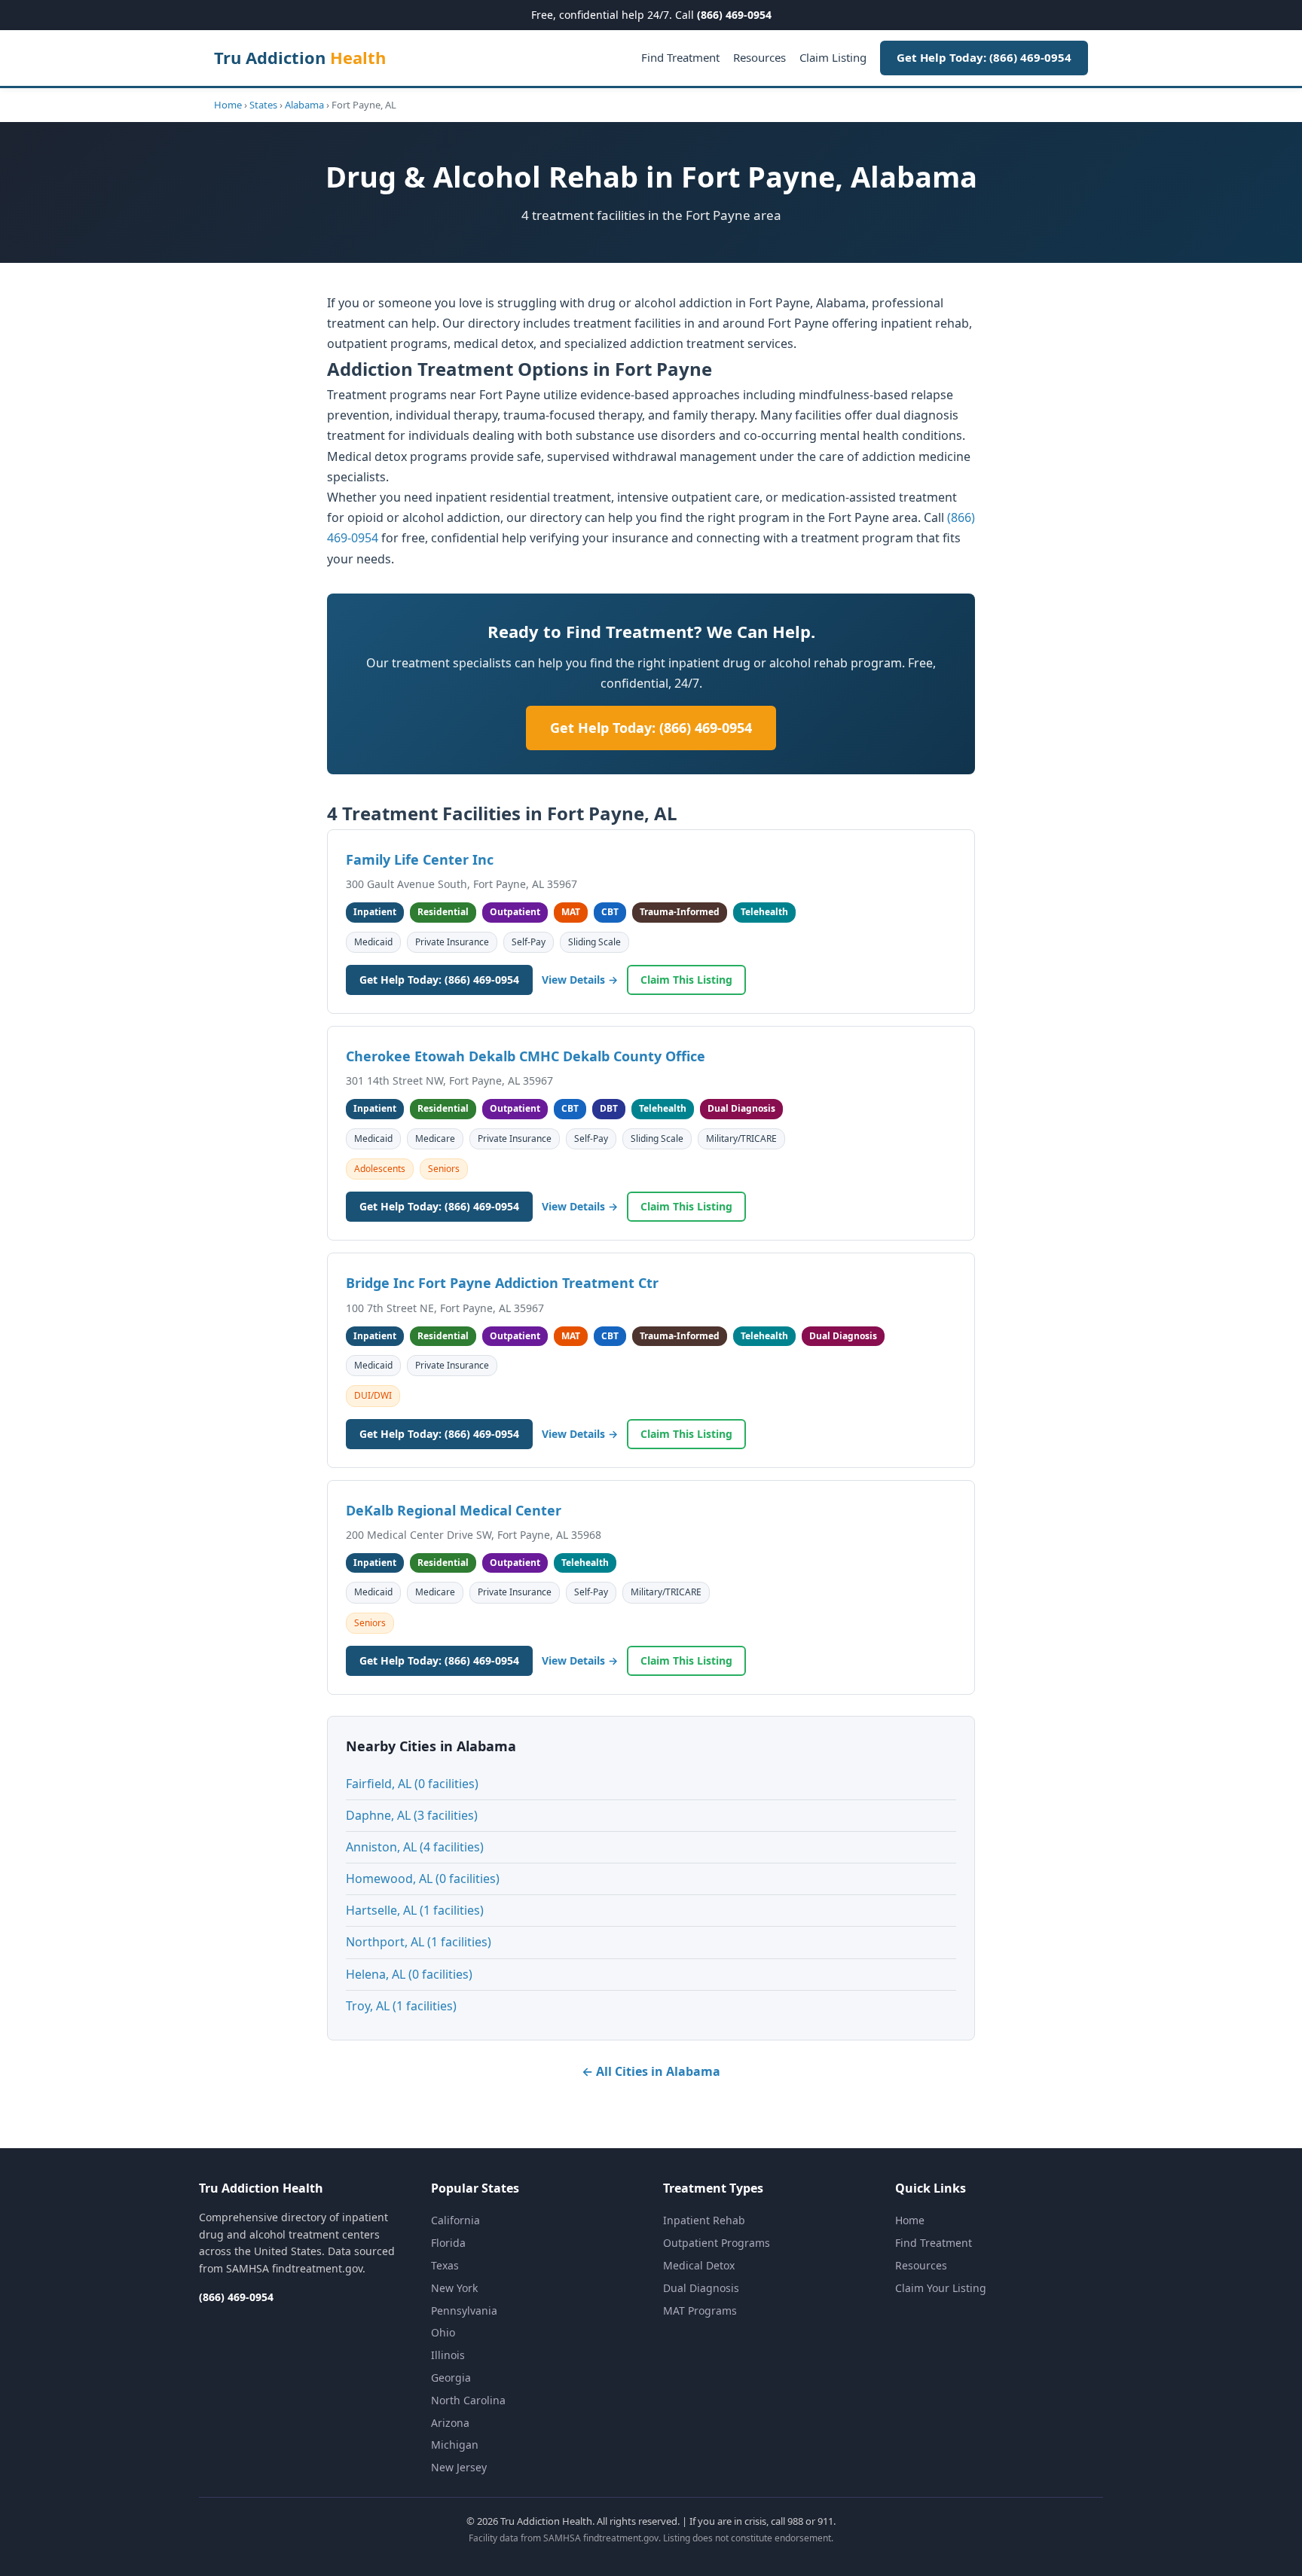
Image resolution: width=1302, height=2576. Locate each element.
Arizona (450, 2423)
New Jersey (459, 2467)
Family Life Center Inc (420, 859)
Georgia (451, 2378)
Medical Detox (699, 2265)
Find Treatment (680, 57)
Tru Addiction (300, 57)
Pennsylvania (464, 2310)
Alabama (304, 105)
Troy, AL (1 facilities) (401, 2006)
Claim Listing (833, 57)
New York (454, 2288)
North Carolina (468, 2400)
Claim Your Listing (941, 2288)
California (455, 2220)
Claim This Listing (686, 980)
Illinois (448, 2355)
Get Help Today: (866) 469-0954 (984, 57)
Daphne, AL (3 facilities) (412, 1815)
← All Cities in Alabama (651, 2071)
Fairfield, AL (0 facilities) (412, 1784)
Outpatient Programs (717, 2243)
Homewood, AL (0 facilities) (423, 1879)
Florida (448, 2243)
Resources (759, 57)
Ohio (443, 2332)
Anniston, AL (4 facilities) (415, 1847)
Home (228, 105)
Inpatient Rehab (704, 2220)
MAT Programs (700, 2310)
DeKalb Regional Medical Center (454, 1510)
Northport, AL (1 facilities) (419, 1942)
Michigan (455, 2445)
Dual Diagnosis (701, 2288)
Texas (445, 2265)
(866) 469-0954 (734, 15)
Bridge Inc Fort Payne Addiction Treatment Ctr (502, 1283)
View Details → (580, 980)
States (263, 105)
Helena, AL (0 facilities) (409, 1974)
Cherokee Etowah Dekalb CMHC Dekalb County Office (526, 1056)
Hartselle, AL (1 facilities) (415, 1910)
